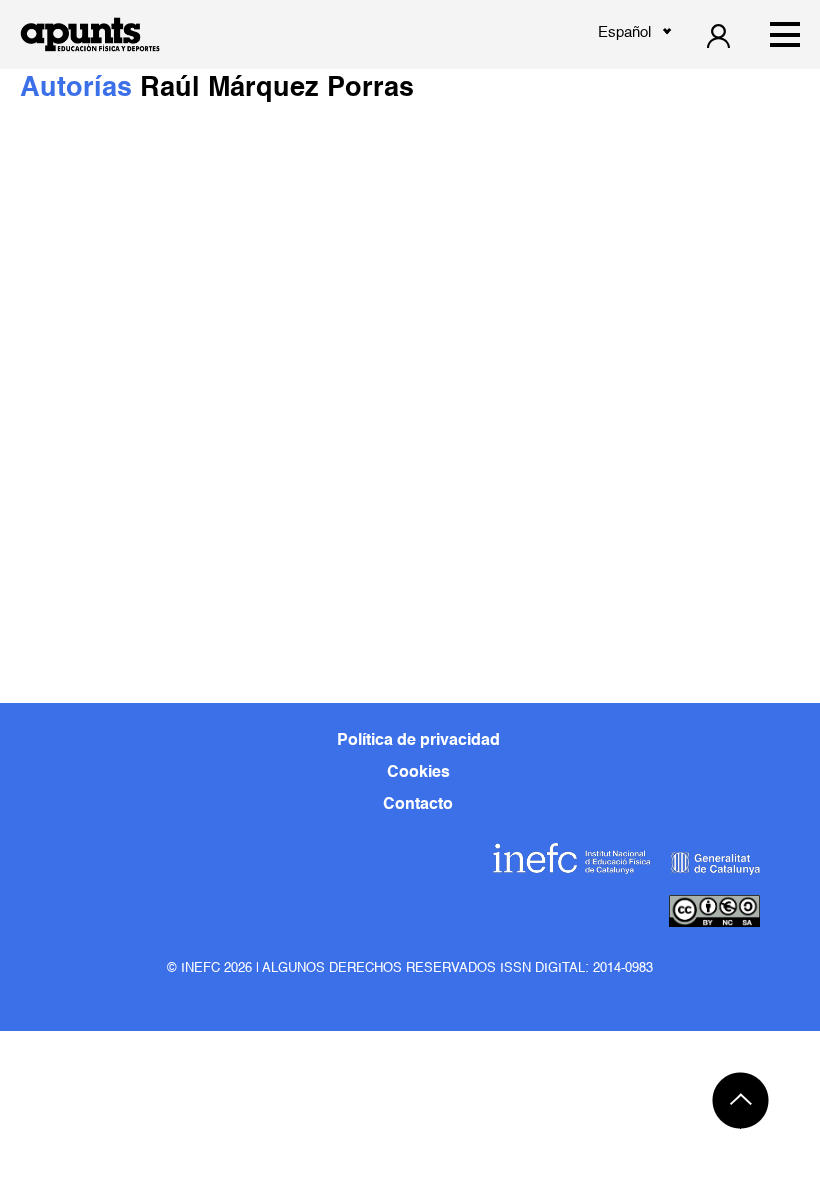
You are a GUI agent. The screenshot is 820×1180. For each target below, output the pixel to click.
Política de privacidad (418, 741)
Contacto (418, 805)
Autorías (80, 88)
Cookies (418, 773)
